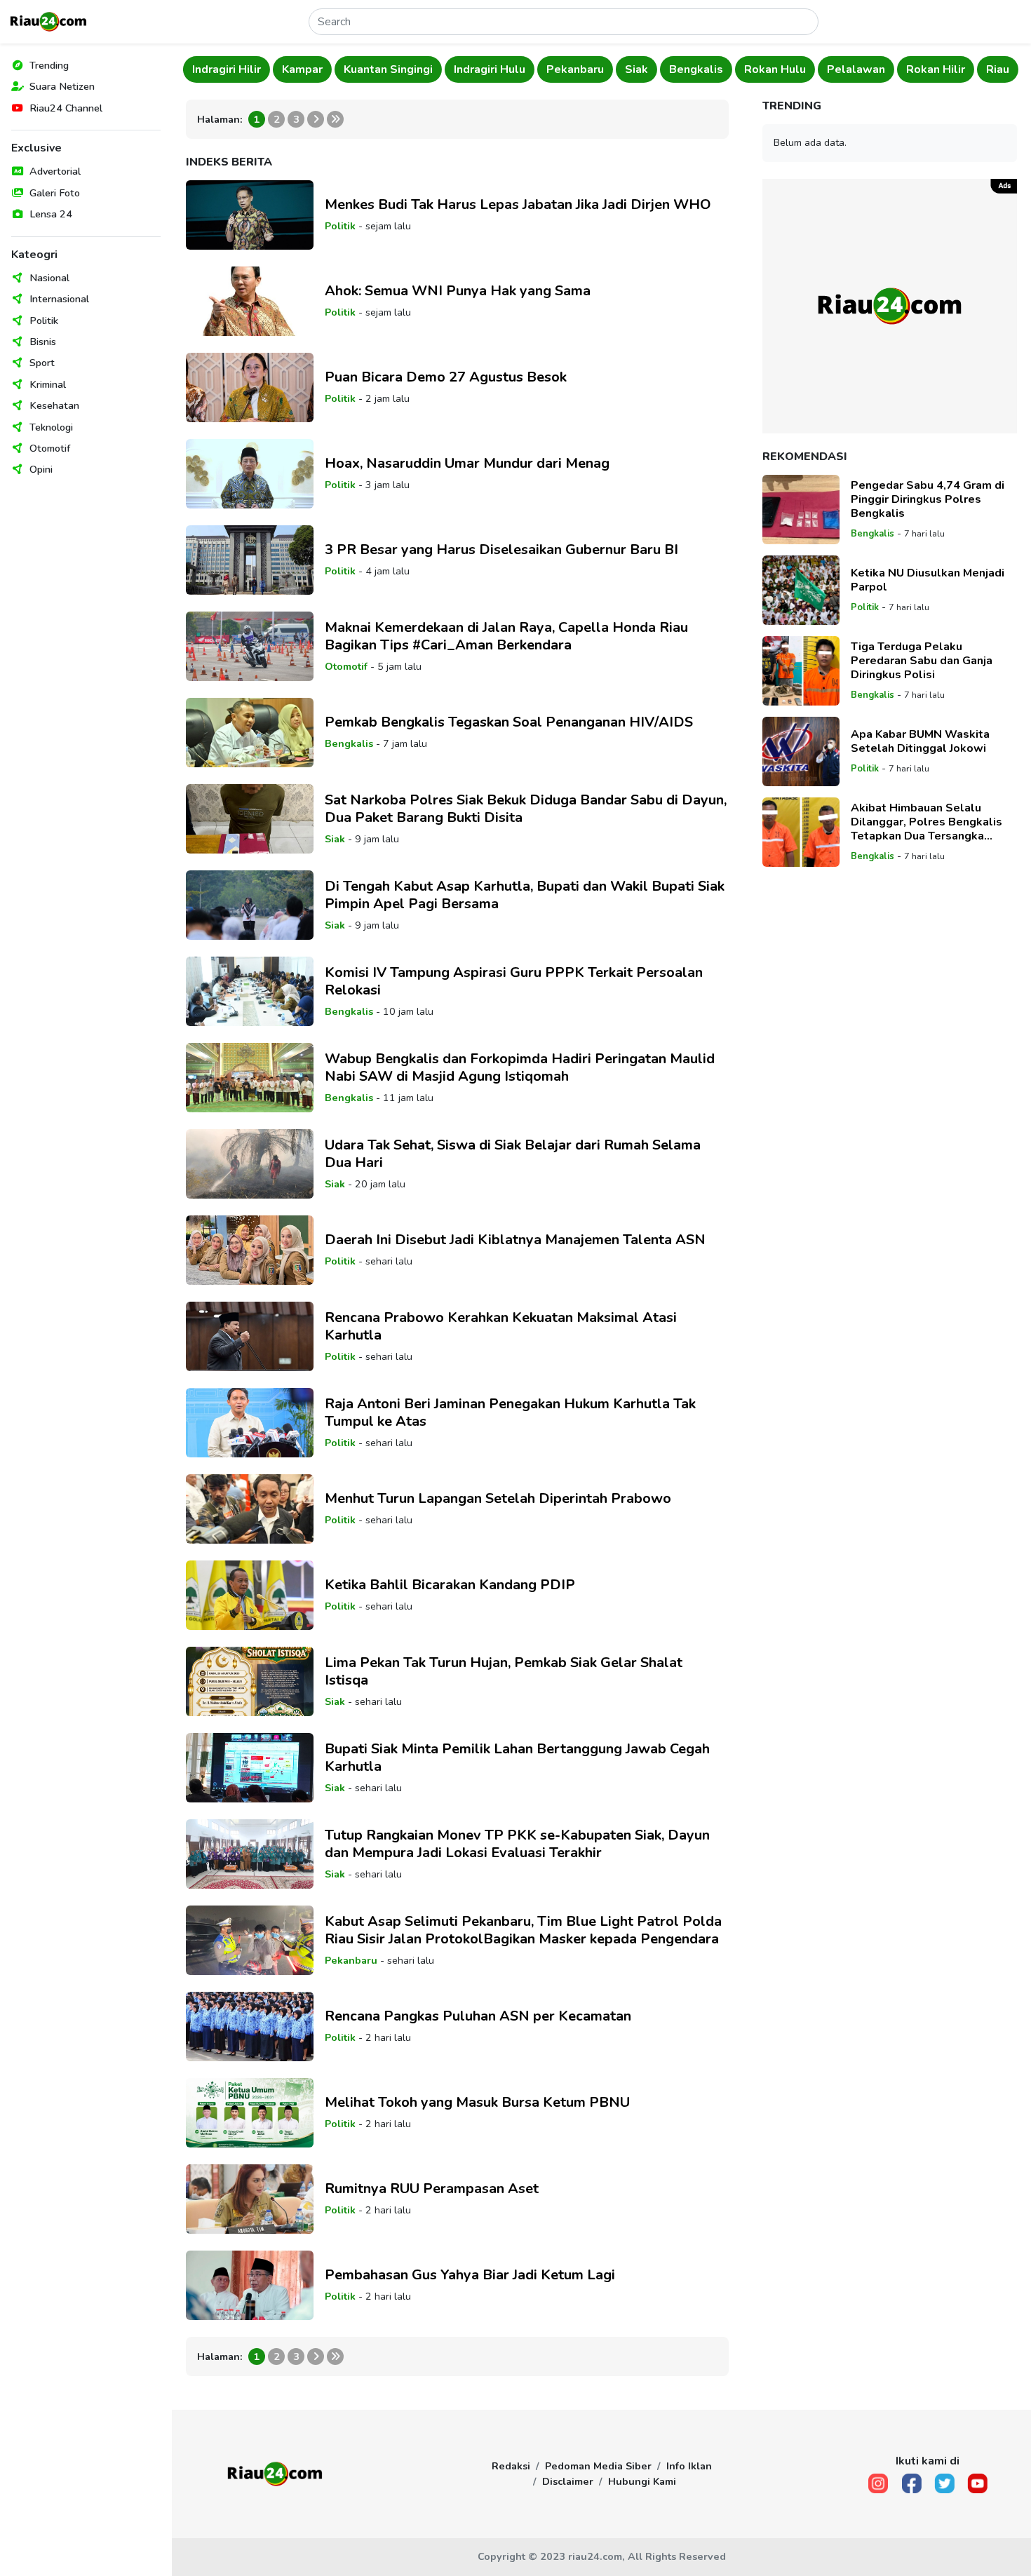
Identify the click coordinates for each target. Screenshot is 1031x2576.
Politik (44, 321)
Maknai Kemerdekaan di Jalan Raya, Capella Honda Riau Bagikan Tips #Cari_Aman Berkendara (506, 636)
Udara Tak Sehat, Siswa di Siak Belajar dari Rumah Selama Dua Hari (513, 1154)
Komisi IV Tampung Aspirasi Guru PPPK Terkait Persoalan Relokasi (514, 981)
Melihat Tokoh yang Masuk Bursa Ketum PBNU (477, 2102)
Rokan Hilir (846, 69)
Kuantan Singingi (298, 69)
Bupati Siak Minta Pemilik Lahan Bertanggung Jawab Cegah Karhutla (517, 1758)
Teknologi (51, 427)
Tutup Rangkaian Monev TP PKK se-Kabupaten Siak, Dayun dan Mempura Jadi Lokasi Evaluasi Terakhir (517, 1844)
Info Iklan (689, 2466)
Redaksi (511, 2466)
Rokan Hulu (685, 69)
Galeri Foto (55, 193)
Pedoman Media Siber (598, 2466)
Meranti (961, 69)
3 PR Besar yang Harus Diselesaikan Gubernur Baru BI (501, 549)
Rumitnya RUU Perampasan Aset (432, 2189)
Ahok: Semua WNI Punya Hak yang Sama (458, 291)
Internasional (59, 299)
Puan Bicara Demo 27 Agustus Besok (446, 377)
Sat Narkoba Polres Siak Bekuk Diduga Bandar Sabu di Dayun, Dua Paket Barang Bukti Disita (526, 809)
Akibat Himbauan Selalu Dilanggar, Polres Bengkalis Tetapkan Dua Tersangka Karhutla (926, 822)
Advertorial (55, 171)
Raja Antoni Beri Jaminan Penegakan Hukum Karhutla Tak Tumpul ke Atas (510, 1412)
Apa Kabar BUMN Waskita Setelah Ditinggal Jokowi (920, 741)
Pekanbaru (485, 69)
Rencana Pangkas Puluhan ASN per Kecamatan (478, 2016)
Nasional (49, 278)
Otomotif (50, 448)
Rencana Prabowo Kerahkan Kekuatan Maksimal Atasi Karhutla (501, 1326)
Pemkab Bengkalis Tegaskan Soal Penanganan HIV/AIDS (509, 722)
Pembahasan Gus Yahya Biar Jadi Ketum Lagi (470, 2275)
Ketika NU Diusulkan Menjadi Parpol (928, 580)
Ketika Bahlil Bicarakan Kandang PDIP (450, 1585)
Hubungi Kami (642, 2481)
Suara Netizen (62, 86)
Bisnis (43, 342)
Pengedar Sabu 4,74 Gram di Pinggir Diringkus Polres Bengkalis (928, 499)
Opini (41, 469)
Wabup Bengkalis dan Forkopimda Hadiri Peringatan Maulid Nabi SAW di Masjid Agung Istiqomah (520, 1067)
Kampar (213, 69)
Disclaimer (568, 2481)
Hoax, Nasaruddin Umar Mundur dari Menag (467, 463)
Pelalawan (766, 69)
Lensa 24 (51, 214)
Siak (547, 69)
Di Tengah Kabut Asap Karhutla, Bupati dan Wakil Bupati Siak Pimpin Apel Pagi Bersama (525, 895)
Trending (49, 65)
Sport (42, 363)
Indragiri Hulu (400, 69)
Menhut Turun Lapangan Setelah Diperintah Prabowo (498, 1498)
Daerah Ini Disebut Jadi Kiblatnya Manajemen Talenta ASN (515, 1240)
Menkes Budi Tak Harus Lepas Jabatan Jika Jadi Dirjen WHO (518, 204)
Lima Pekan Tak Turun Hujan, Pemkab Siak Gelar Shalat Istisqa (504, 1671)
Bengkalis (606, 69)
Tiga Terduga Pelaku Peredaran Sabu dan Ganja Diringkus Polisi (922, 661)
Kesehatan (54, 405)
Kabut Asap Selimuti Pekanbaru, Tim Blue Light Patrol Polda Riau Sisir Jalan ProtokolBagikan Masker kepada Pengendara (523, 1930)
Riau (908, 69)
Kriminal (48, 384)
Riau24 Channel (66, 108)
